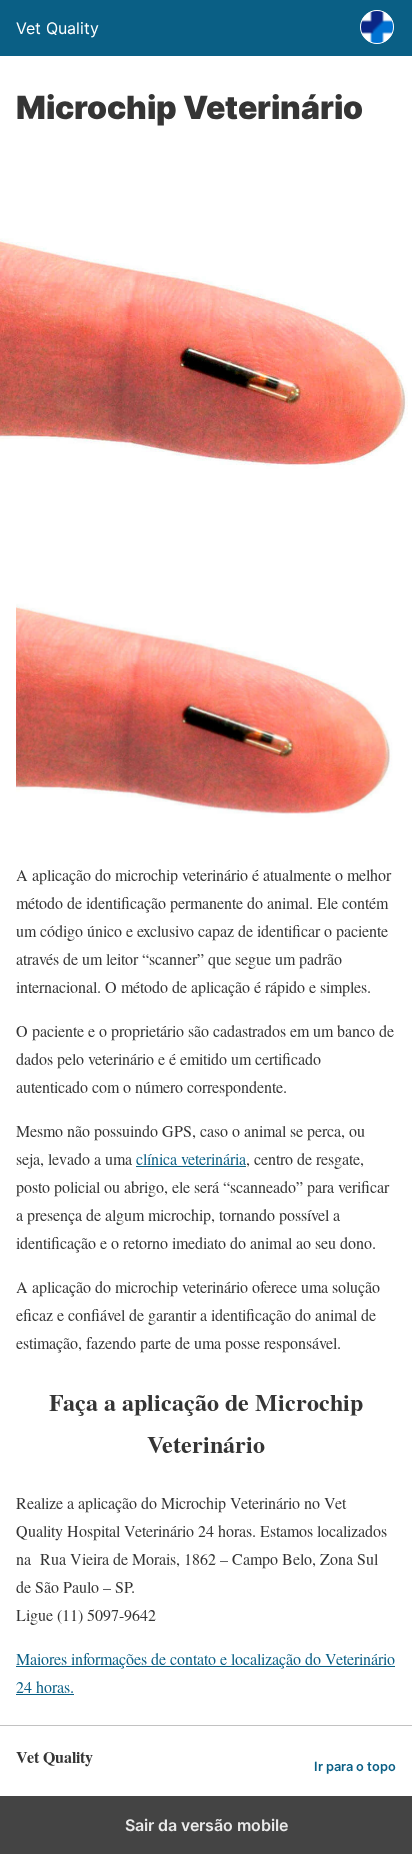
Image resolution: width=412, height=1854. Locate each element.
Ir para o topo (355, 1766)
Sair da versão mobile (206, 1825)
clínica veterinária (191, 1158)
